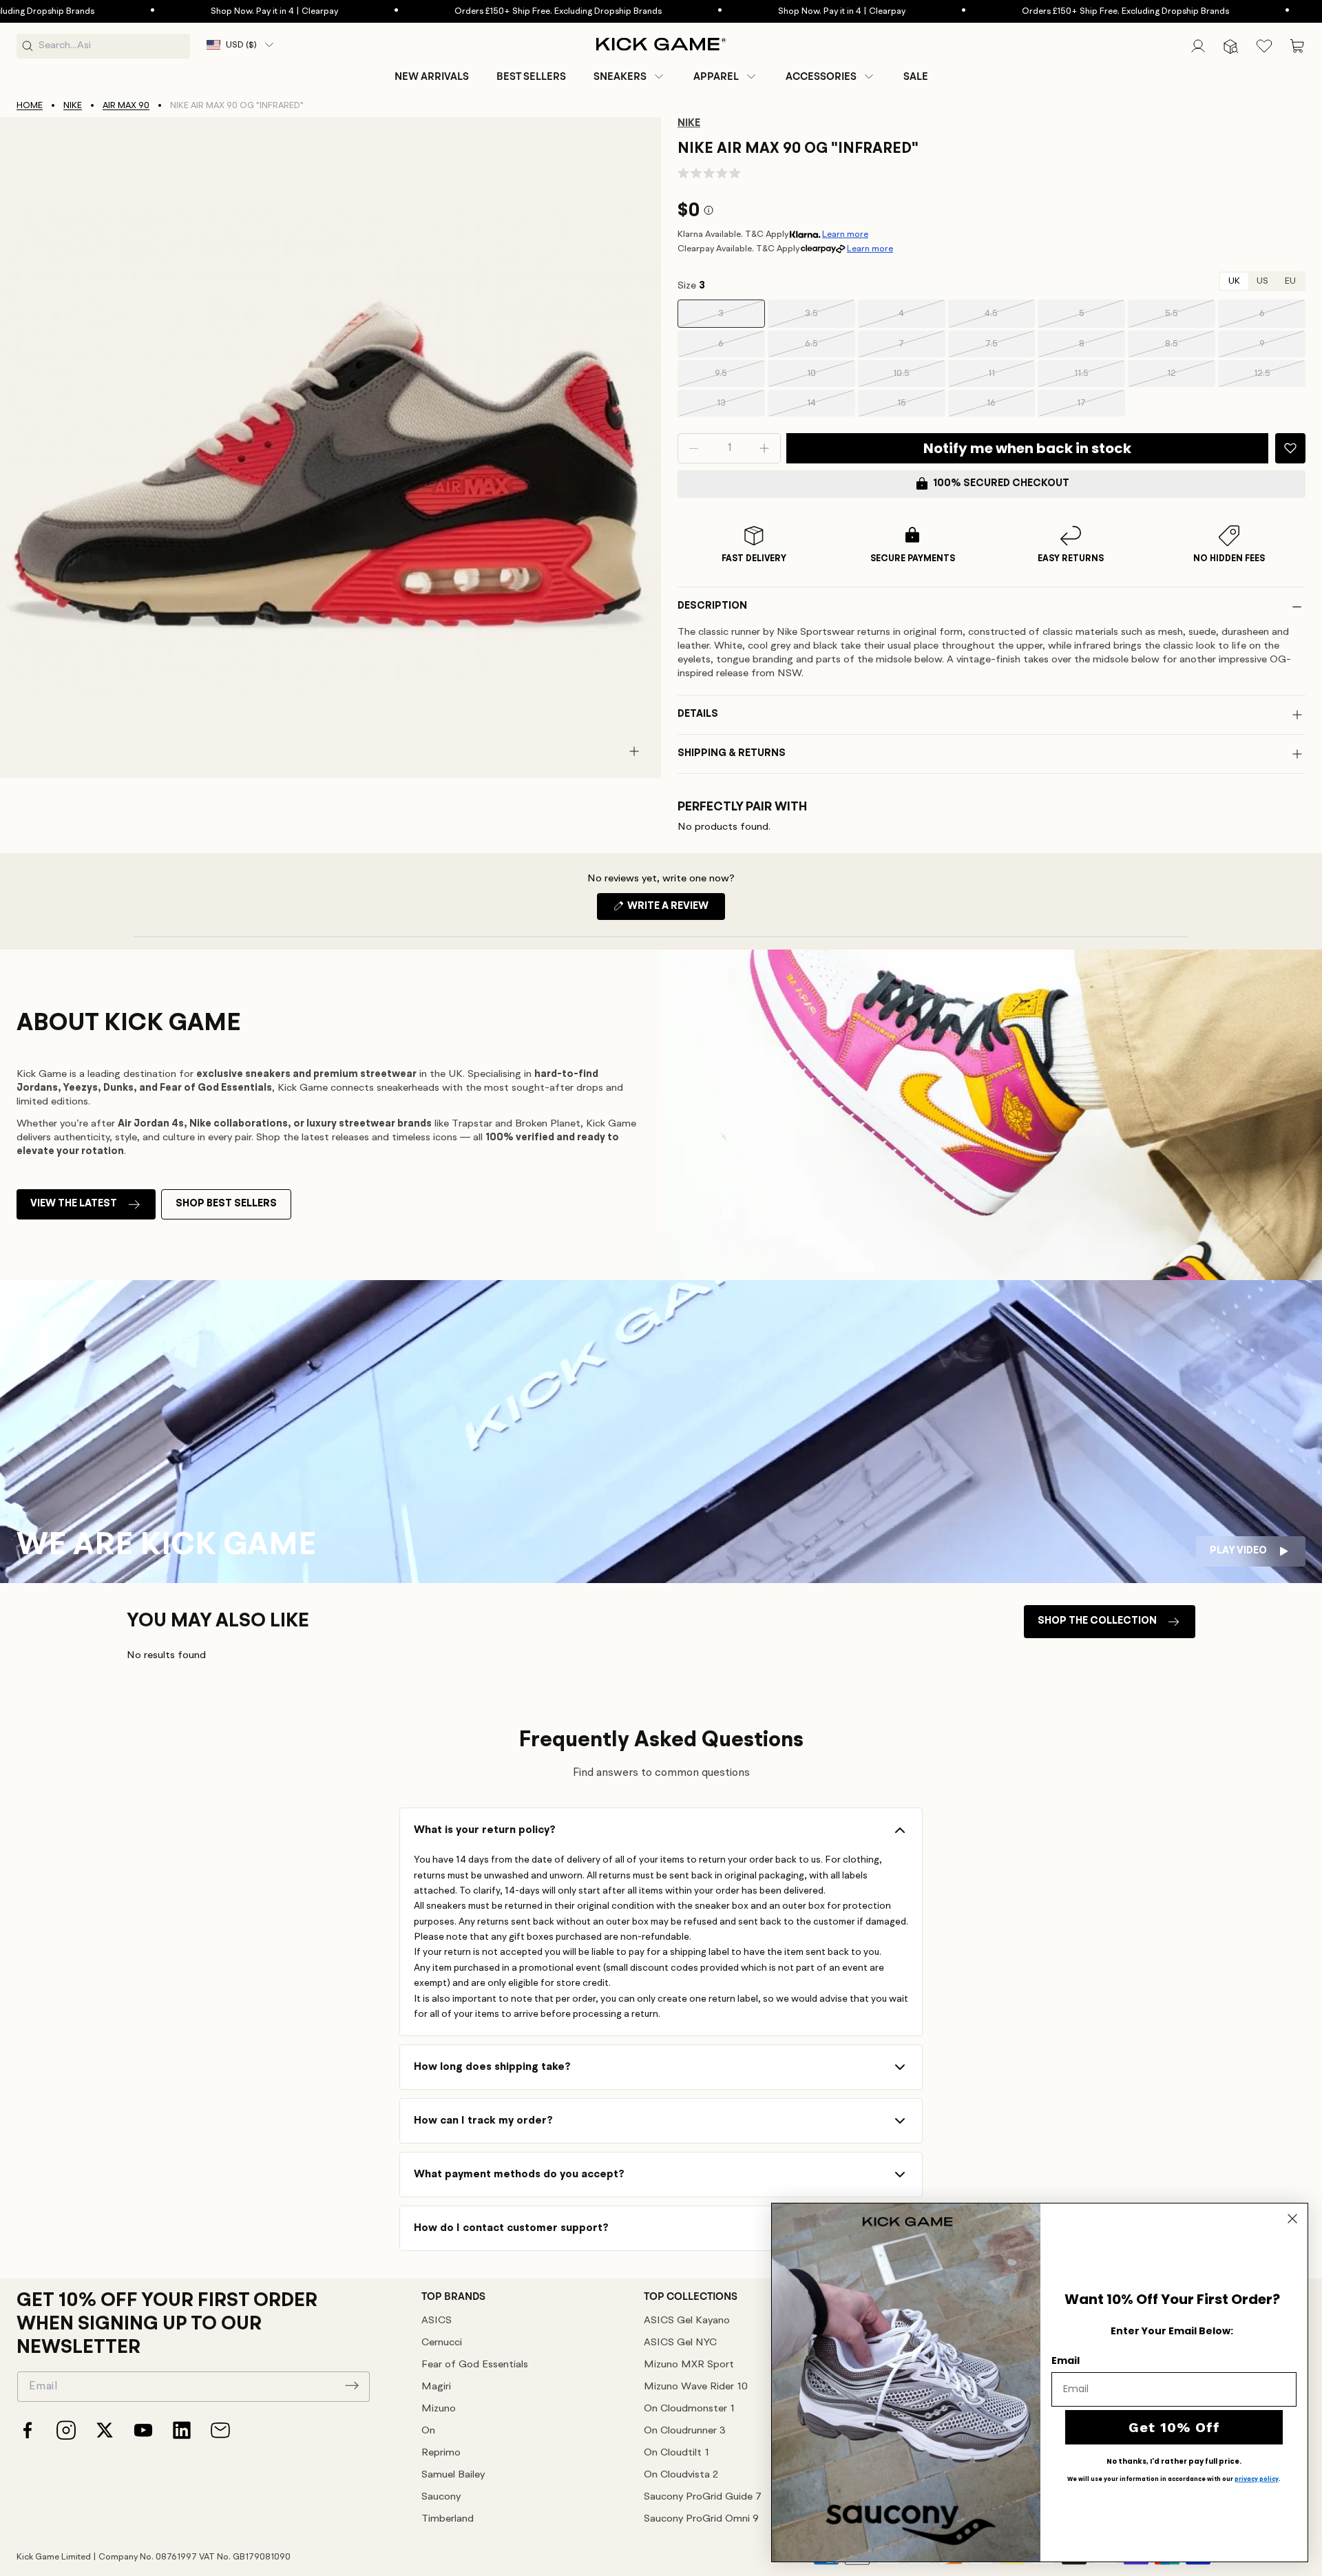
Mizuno (439, 2409)
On (428, 2431)
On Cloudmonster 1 (689, 2409)
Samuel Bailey (453, 2475)
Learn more (845, 234)
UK (1234, 281)
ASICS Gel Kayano (687, 2321)
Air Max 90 (126, 106)
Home (30, 106)
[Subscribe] (352, 2385)
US (1262, 281)
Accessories (821, 76)
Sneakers (620, 76)
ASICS (437, 2321)
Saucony (441, 2497)
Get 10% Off (1174, 2427)
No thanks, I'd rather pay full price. (1174, 2462)
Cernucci (442, 2343)
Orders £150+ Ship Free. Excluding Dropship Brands (475, 11)
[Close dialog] (1292, 2219)
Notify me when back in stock (1027, 448)
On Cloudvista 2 (681, 2475)
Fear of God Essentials (475, 2365)
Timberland (448, 2519)
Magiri (436, 2387)
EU (1290, 281)
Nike (73, 106)
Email (1066, 2360)
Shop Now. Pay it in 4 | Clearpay (191, 11)
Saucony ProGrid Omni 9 (701, 2519)
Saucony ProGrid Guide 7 (703, 2497)
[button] (630, 76)
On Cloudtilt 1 (676, 2453)
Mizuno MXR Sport (689, 2365)
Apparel (716, 76)
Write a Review (675, 910)
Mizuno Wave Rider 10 (696, 2387)
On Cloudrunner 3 (685, 2431)
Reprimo (441, 2453)
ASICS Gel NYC (680, 2343)
